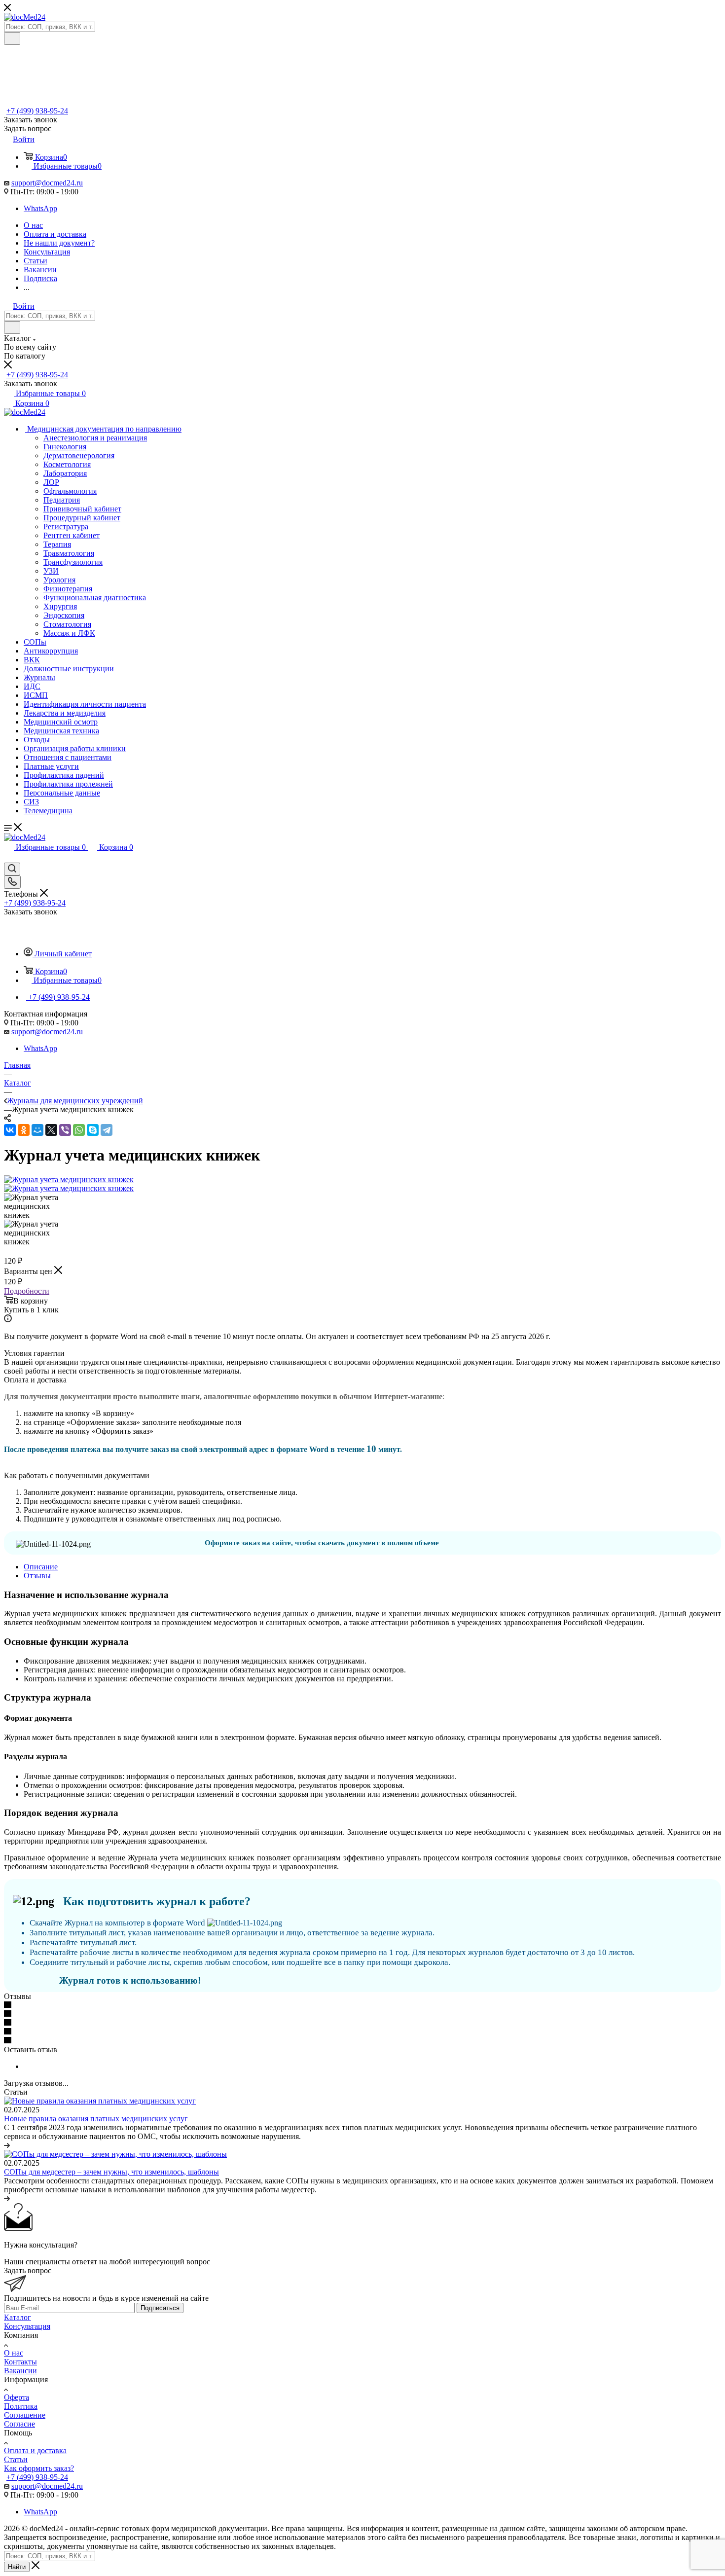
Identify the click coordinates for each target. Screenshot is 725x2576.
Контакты (20, 2362)
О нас (14, 2353)
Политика (21, 2406)
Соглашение (25, 2415)
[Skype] (93, 1130)
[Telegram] (107, 1130)
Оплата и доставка (35, 2450)
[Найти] (12, 38)
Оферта (17, 2397)
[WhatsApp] (79, 1130)
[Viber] (65, 1130)
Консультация (27, 2326)
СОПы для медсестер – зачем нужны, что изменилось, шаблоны (111, 2172)
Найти (17, 2567)
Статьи (16, 2459)
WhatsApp (40, 208)
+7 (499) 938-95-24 (37, 111)
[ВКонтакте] (10, 1130)
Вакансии (20, 2371)
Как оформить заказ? (39, 2468)
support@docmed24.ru (47, 183)
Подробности (27, 1291)
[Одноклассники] (24, 1130)
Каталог (18, 2317)
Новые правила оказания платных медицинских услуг (96, 2119)
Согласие (19, 2424)
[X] (51, 1130)
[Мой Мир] (37, 1130)
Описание (41, 1567)
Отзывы (37, 1576)
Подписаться (160, 2308)
